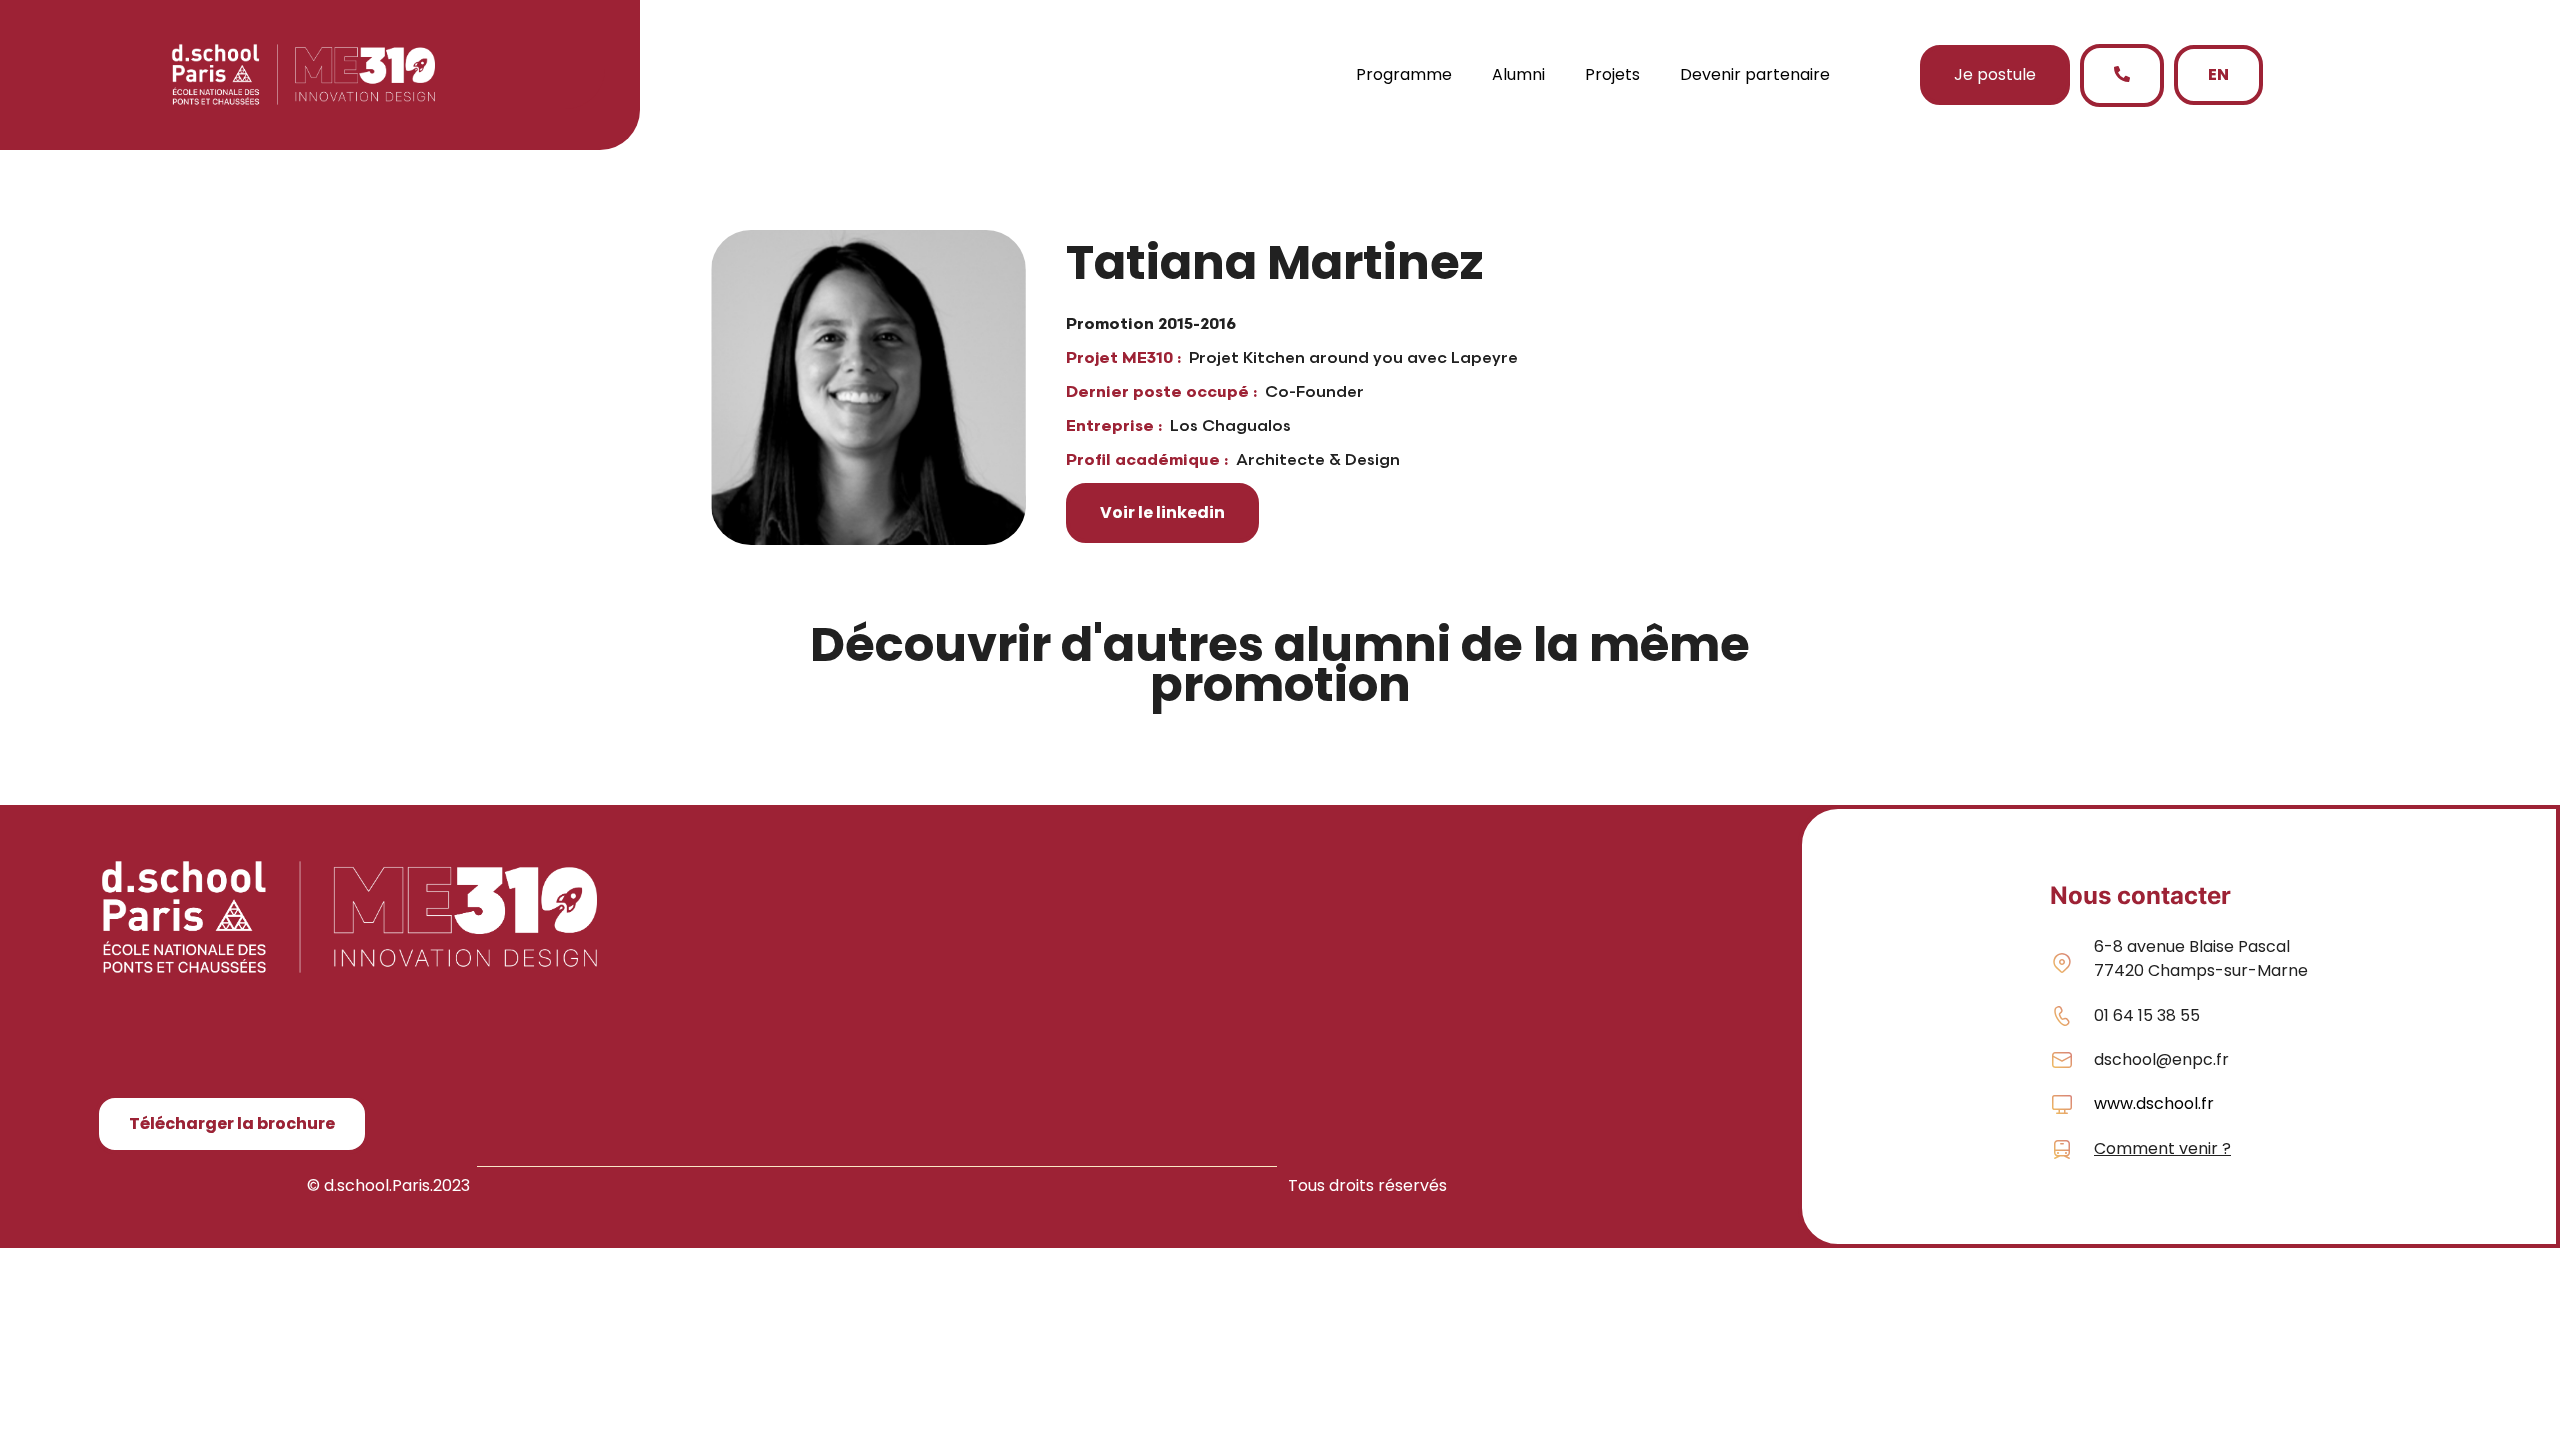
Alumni (1518, 74)
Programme (1404, 74)
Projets (1612, 74)
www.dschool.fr (2154, 1103)
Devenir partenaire (1755, 74)
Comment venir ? (2162, 1148)
